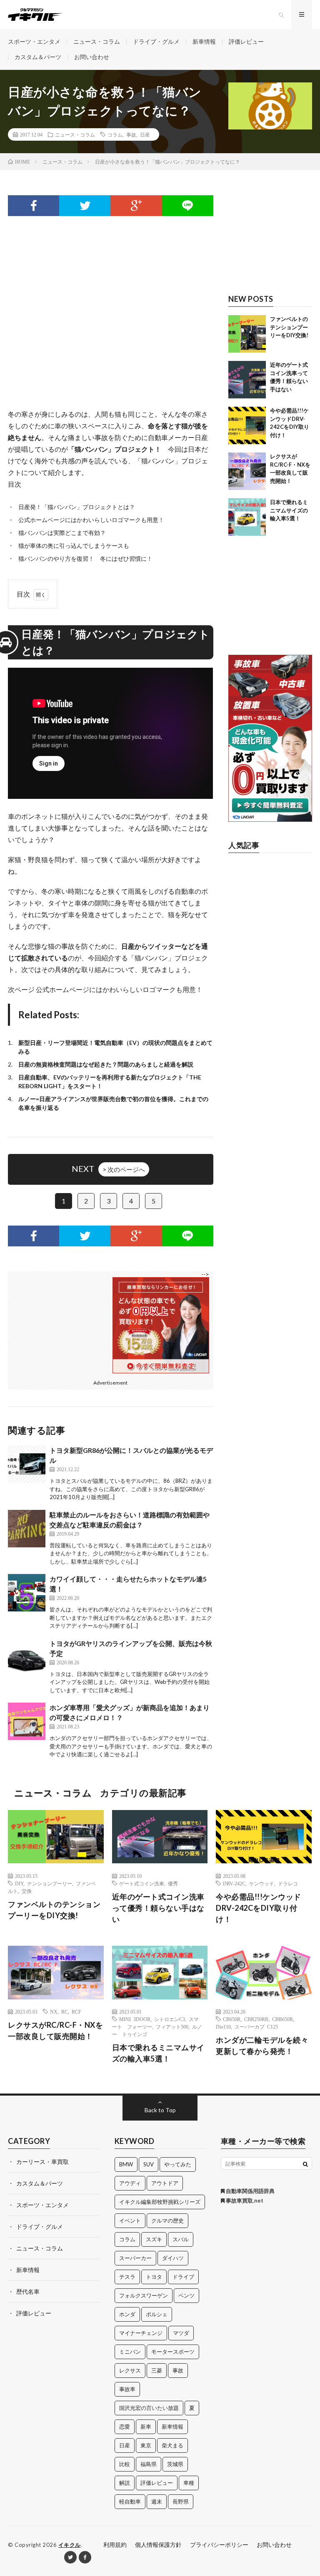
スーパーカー (135, 2258)
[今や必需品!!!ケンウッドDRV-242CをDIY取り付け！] (247, 425)
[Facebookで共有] (34, 206)
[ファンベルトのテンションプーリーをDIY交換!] (247, 334)
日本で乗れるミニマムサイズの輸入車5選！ (289, 510)
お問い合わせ (92, 57)
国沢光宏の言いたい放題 (149, 2408)
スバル (181, 2239)
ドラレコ (288, 1883)
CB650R (232, 2019)
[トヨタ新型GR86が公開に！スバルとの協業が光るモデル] (27, 1464)
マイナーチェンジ (141, 2333)
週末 (157, 2501)
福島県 (149, 2464)
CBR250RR (256, 2019)
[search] (305, 2164)
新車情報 (204, 41)
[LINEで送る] (188, 206)
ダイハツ (173, 2258)
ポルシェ (157, 2314)
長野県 (181, 2501)
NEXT (108, 1169)
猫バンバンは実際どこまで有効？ (62, 533)
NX (54, 2012)
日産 (145, 134)
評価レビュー (246, 41)
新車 (146, 2427)
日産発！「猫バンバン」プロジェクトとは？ (77, 507)
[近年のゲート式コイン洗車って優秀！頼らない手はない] (247, 380)
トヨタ (154, 2277)
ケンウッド (262, 1883)
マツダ (181, 2333)
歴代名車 (28, 2291)
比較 (125, 2464)
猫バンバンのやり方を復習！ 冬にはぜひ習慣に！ (85, 558)
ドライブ (183, 2277)
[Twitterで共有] (85, 206)
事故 (131, 134)
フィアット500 (172, 2026)
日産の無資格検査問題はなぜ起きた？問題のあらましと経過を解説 (106, 1064)
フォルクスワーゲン (144, 2295)
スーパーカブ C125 (256, 2026)
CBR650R (282, 2019)
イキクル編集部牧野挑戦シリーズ (160, 2202)
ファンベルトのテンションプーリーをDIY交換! (289, 327)
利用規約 (115, 2545)
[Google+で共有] (136, 206)
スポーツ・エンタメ (34, 41)
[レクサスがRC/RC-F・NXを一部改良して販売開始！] (247, 471)
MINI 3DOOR (135, 2019)
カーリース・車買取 (42, 2162)
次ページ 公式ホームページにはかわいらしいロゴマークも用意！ (105, 989)
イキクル (70, 2545)
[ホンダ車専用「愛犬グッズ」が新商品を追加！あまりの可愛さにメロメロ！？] (27, 1721)
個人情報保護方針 (158, 2545)
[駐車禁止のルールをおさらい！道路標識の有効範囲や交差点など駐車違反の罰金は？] (27, 1529)
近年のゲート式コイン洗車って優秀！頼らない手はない (158, 1908)
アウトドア (165, 2183)
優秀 (173, 1883)
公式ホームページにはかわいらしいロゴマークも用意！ (91, 520)
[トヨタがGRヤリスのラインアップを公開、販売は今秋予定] (27, 1657)
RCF (76, 2012)
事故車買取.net (244, 2201)
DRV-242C (234, 1883)
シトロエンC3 (170, 2019)
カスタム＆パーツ (38, 57)
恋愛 (125, 2427)
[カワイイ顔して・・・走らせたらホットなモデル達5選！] (27, 1593)
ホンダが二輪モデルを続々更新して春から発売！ (262, 2045)
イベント (130, 2220)
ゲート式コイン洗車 (142, 1883)
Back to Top (160, 2110)
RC (65, 2012)
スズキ (154, 2239)
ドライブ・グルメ (156, 41)
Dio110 (223, 2026)
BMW (126, 2164)
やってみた (178, 2164)
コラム (115, 134)
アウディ (130, 2183)
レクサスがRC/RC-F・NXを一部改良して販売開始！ (55, 2030)
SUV (149, 2164)
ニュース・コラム (97, 41)
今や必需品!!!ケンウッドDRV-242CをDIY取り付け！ (259, 1908)
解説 (125, 2483)
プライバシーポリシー (219, 2545)
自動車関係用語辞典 (250, 2191)
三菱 (157, 2370)
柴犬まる (172, 2445)
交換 (27, 1891)
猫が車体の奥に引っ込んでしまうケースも (74, 546)
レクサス (130, 2370)
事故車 (127, 2389)
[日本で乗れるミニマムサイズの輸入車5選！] (247, 517)
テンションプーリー (50, 1883)
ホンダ (127, 2314)
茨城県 (175, 2464)
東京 (146, 2445)
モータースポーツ (173, 2352)
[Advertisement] (110, 299)
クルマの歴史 (167, 2220)
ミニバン (130, 2352)
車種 (189, 2483)
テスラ (127, 2277)
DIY (19, 1883)
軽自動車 (130, 2501)
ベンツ (186, 2295)
